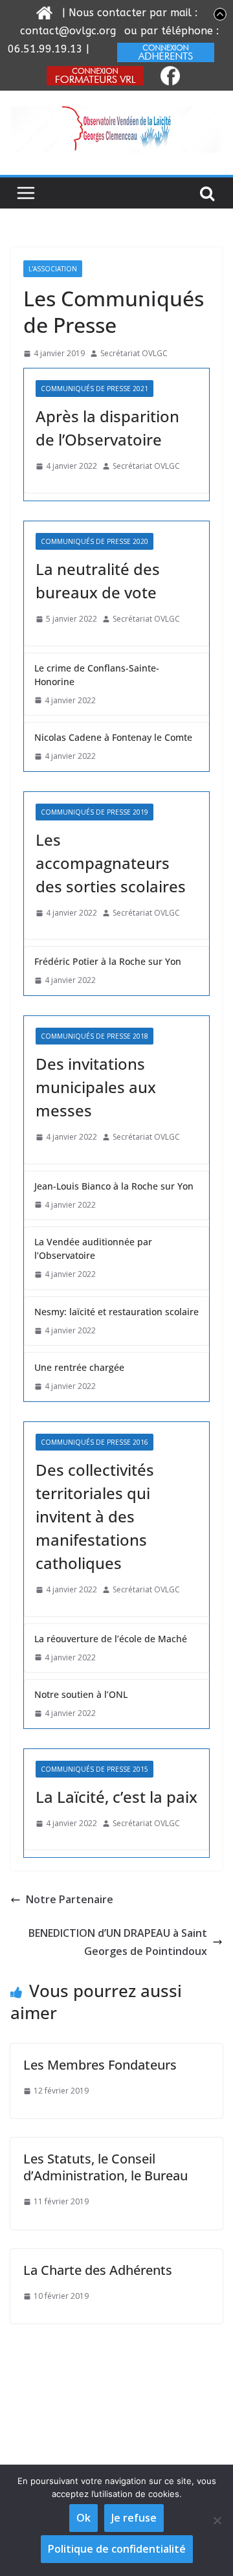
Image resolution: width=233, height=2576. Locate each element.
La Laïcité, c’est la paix (116, 1797)
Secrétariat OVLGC (134, 353)
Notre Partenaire (70, 1899)
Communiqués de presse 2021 (94, 389)
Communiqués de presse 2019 (94, 812)
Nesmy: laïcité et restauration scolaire (116, 1312)
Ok (83, 2518)
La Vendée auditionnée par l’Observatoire (93, 1248)
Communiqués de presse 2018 (94, 1036)
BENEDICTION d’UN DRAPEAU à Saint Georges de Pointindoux (118, 1942)
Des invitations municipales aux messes (96, 1087)
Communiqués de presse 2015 (94, 1769)
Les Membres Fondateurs (100, 2065)
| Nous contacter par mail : (128, 13)
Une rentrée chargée (79, 1367)
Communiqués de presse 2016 (94, 1442)
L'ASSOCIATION (53, 269)
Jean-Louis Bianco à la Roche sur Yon (114, 1186)
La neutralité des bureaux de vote (98, 581)
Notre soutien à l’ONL (81, 1694)
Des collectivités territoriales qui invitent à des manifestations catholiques (95, 1516)
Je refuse (134, 2518)
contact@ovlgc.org (68, 31)
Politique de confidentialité (117, 2549)
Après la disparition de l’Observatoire (107, 428)
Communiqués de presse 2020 (94, 541)
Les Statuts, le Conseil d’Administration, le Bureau (105, 2167)
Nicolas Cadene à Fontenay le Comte (113, 737)
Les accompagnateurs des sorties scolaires (111, 863)
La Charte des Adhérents (98, 2270)
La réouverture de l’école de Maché (111, 1639)
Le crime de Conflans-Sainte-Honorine (97, 675)
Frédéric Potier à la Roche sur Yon (108, 961)
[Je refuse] (217, 2520)
